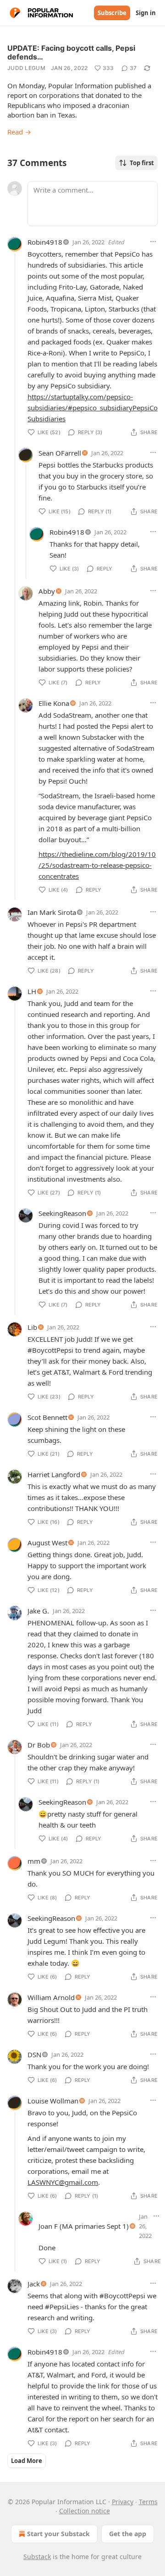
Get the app (128, 2534)
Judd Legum (26, 68)
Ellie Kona (54, 703)
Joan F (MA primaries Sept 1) (84, 2226)
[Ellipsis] (153, 242)
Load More (27, 2461)
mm (34, 1861)
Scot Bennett (47, 1417)
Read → (19, 132)
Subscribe (112, 13)
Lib (32, 1327)
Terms (148, 2502)
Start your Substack (58, 2534)
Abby (47, 591)
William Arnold (51, 1997)
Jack (34, 2284)
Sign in (146, 13)
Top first (142, 163)
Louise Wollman (53, 2101)
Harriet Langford (54, 1474)
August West (47, 1543)
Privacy (123, 2502)
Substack (37, 2557)
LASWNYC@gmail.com (63, 2182)
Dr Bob (39, 1745)
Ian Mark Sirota (52, 912)
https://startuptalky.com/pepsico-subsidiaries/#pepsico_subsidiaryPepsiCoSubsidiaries (93, 408)
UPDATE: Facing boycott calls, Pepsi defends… (71, 52)
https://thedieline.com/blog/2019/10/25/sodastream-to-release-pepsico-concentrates (97, 865)
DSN (34, 2054)
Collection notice (85, 2511)
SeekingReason (62, 1213)
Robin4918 (45, 242)
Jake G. (38, 1611)
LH (32, 991)
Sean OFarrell (60, 453)
